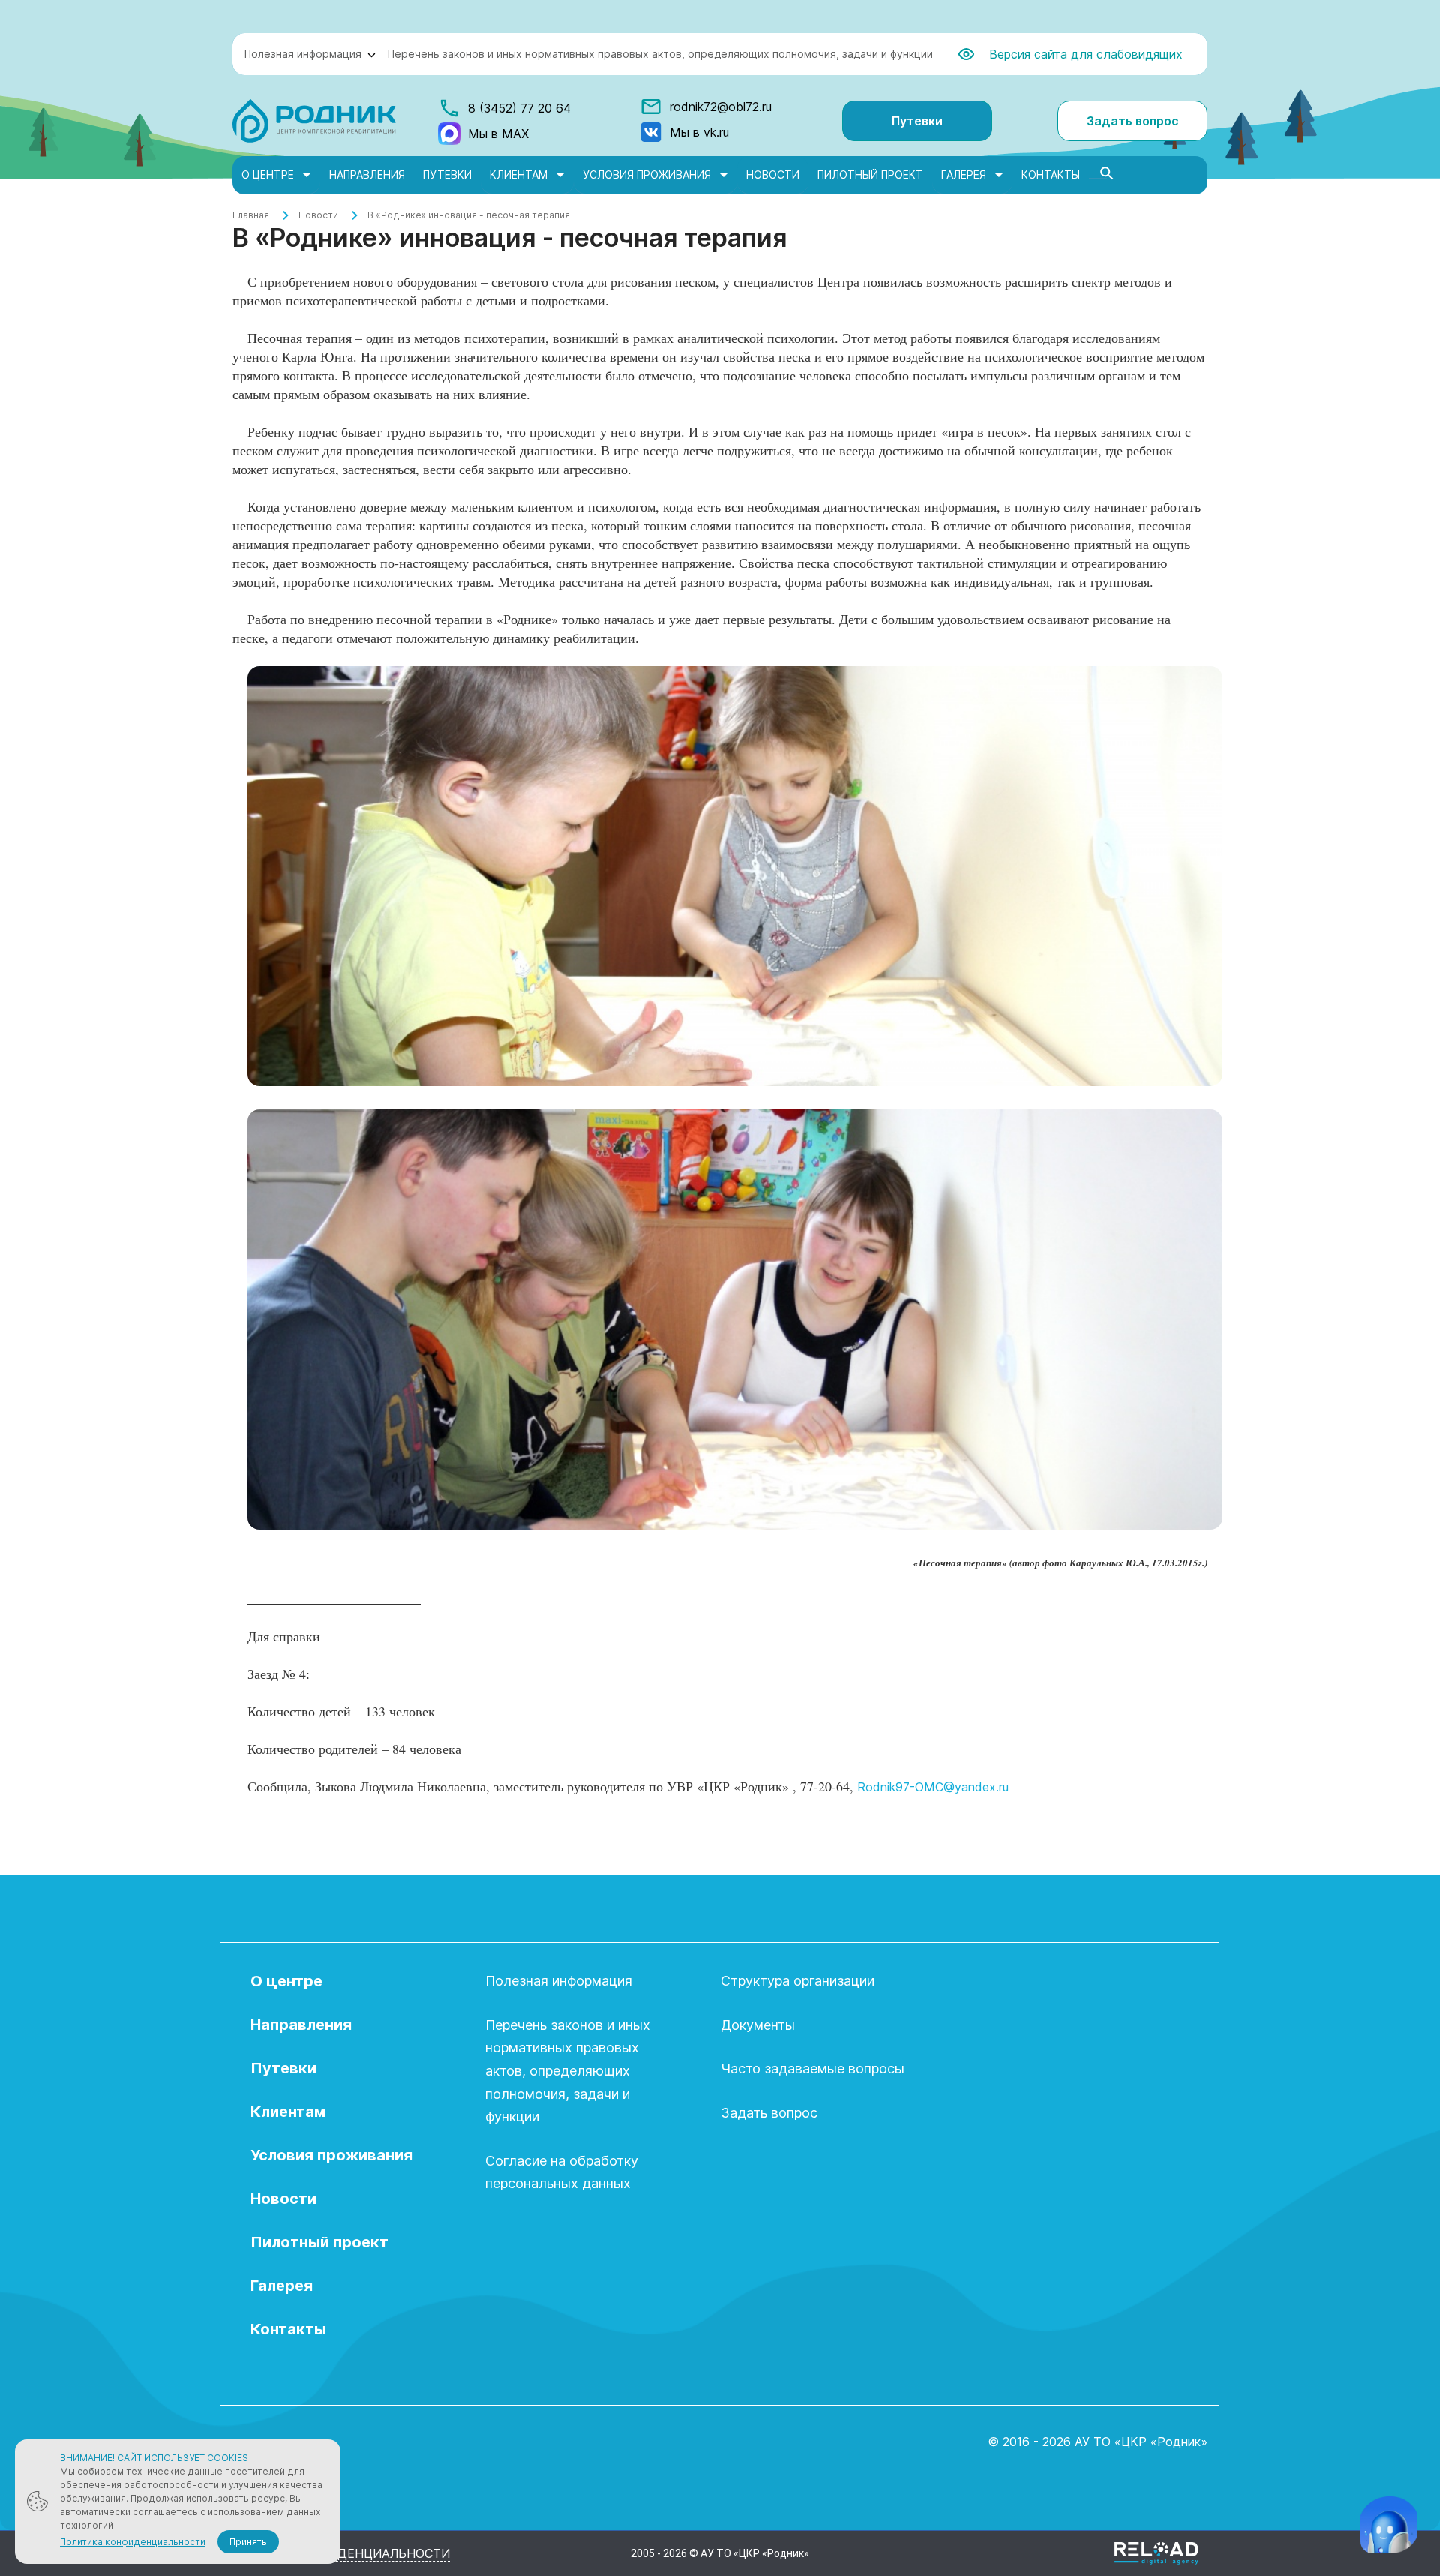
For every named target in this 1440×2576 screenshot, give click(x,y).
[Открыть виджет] (1389, 2525)
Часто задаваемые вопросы (813, 2069)
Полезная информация (303, 54)
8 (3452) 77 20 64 (519, 108)
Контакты (1051, 174)
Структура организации (798, 1981)
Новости (773, 174)
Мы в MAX (498, 134)
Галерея (964, 174)
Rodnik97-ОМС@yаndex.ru (933, 1787)
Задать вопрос (1133, 121)
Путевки (917, 121)
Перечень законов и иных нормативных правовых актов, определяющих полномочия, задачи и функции (660, 54)
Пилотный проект (870, 174)
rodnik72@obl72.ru (721, 107)
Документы (758, 2025)
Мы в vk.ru (699, 132)
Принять (248, 2542)
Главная (251, 215)
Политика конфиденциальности (133, 2542)
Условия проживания (647, 174)
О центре (268, 174)
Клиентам (519, 174)
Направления (367, 174)
